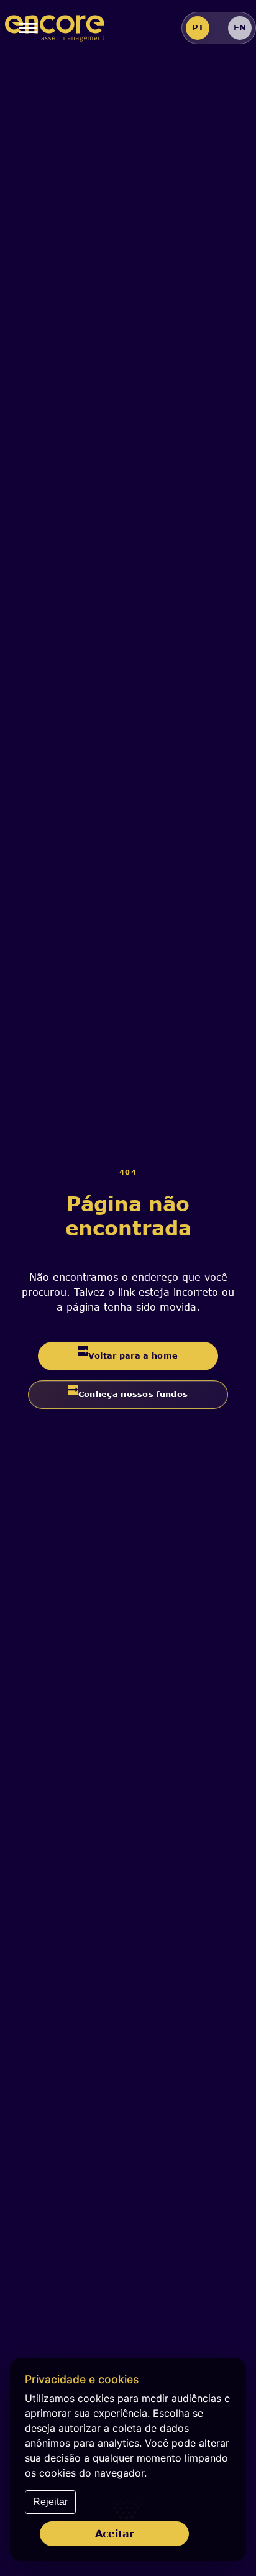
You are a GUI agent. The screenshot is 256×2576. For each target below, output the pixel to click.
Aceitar (115, 2533)
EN (240, 27)
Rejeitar (50, 2502)
